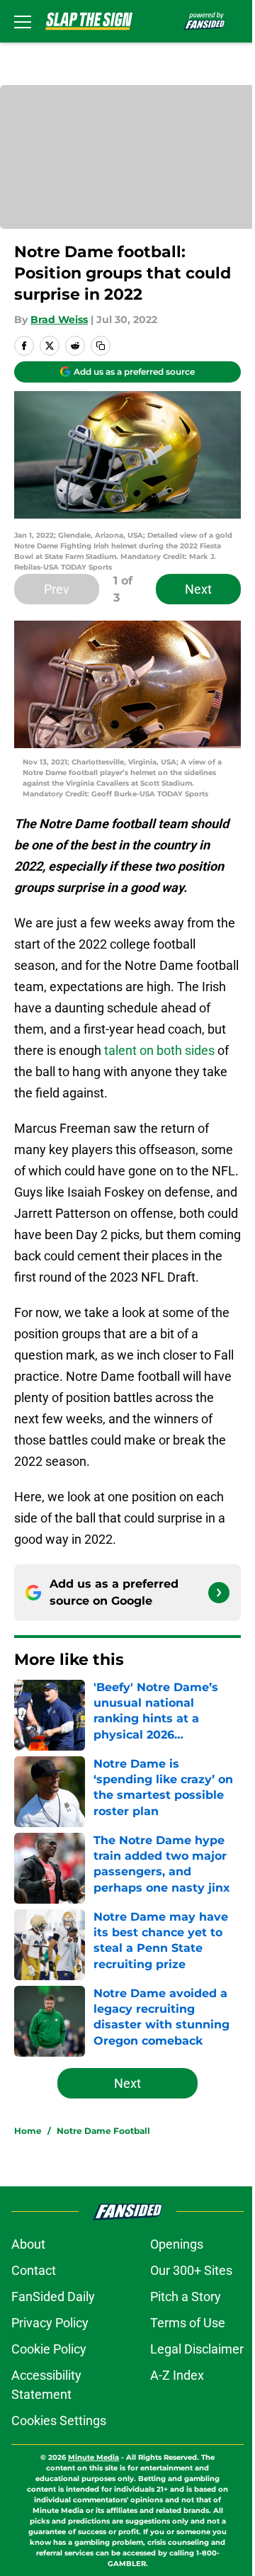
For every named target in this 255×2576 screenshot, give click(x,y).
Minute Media (93, 2457)
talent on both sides (159, 1050)
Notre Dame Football (103, 2131)
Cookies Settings (59, 2420)
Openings (177, 2244)
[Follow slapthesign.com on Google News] (219, 1593)
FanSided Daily (53, 2297)
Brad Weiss (59, 320)
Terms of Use (188, 2323)
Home (28, 2131)
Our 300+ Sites (191, 2270)
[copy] (101, 346)
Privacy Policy (50, 2323)
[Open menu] (23, 21)
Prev (57, 589)
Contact (34, 2270)
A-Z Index (177, 2375)
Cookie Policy (49, 2349)
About (28, 2244)
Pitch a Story (186, 2297)
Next (198, 589)
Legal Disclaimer (197, 2349)
